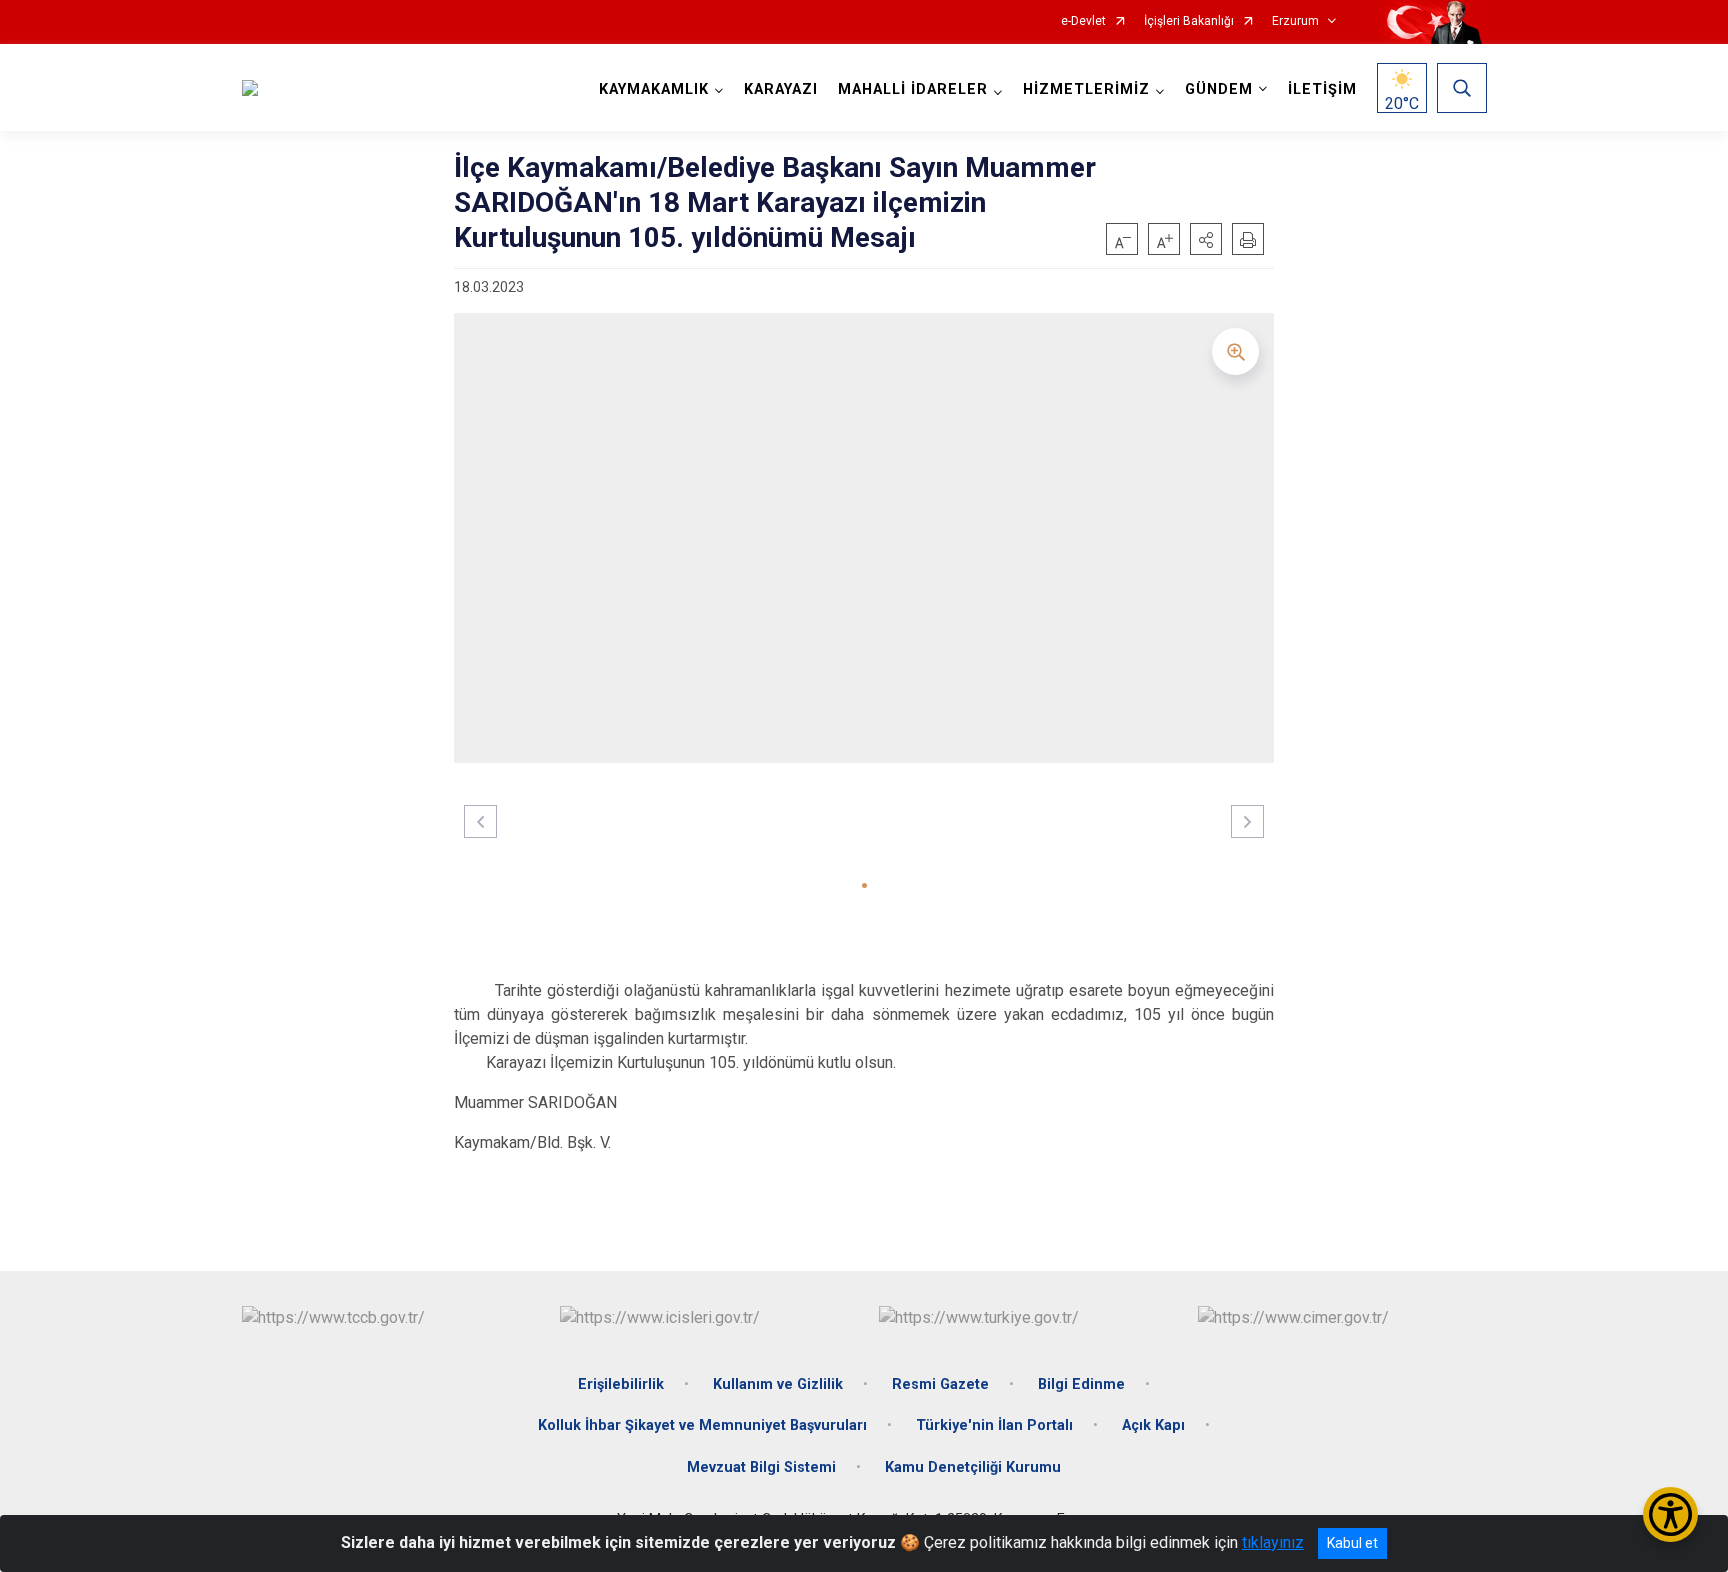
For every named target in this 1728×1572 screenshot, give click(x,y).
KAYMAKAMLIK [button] (654, 89)
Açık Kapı (1153, 1425)
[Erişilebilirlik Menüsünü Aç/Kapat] (1670, 1514)
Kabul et (1352, 1543)
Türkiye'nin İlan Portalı (994, 1425)
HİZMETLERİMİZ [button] (1086, 89)
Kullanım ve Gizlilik (778, 1384)
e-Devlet (1083, 21)
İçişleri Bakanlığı (1189, 21)
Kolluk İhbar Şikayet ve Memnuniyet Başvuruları (702, 1425)
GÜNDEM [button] (1219, 89)
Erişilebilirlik (621, 1384)
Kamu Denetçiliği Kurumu (973, 1467)
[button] (1206, 239)
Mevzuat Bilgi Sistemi (761, 1467)
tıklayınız (1273, 1542)
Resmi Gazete (940, 1384)
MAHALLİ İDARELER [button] (913, 89)
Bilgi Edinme (1081, 1384)
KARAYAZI (781, 89)
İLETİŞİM (1322, 89)
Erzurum (1295, 21)
